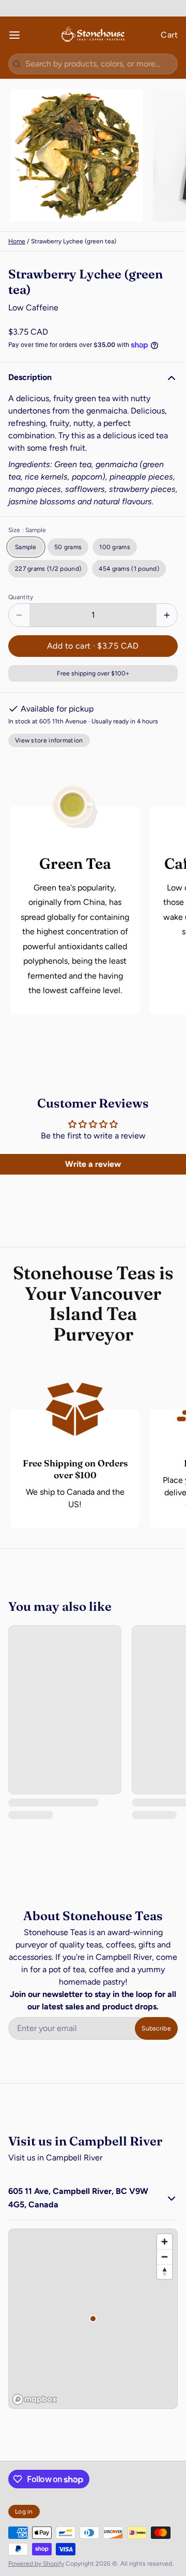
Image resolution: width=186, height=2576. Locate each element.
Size (27, 530)
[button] (93, 646)
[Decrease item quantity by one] (19, 615)
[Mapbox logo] (35, 2399)
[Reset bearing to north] (165, 2272)
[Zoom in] (165, 2242)
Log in (24, 2512)
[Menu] (19, 35)
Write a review (93, 1164)
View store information (49, 740)
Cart (169, 35)
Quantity (21, 597)
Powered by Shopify (36, 2564)
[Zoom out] (165, 2257)
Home (17, 241)
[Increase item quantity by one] (167, 615)
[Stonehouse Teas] (93, 35)
